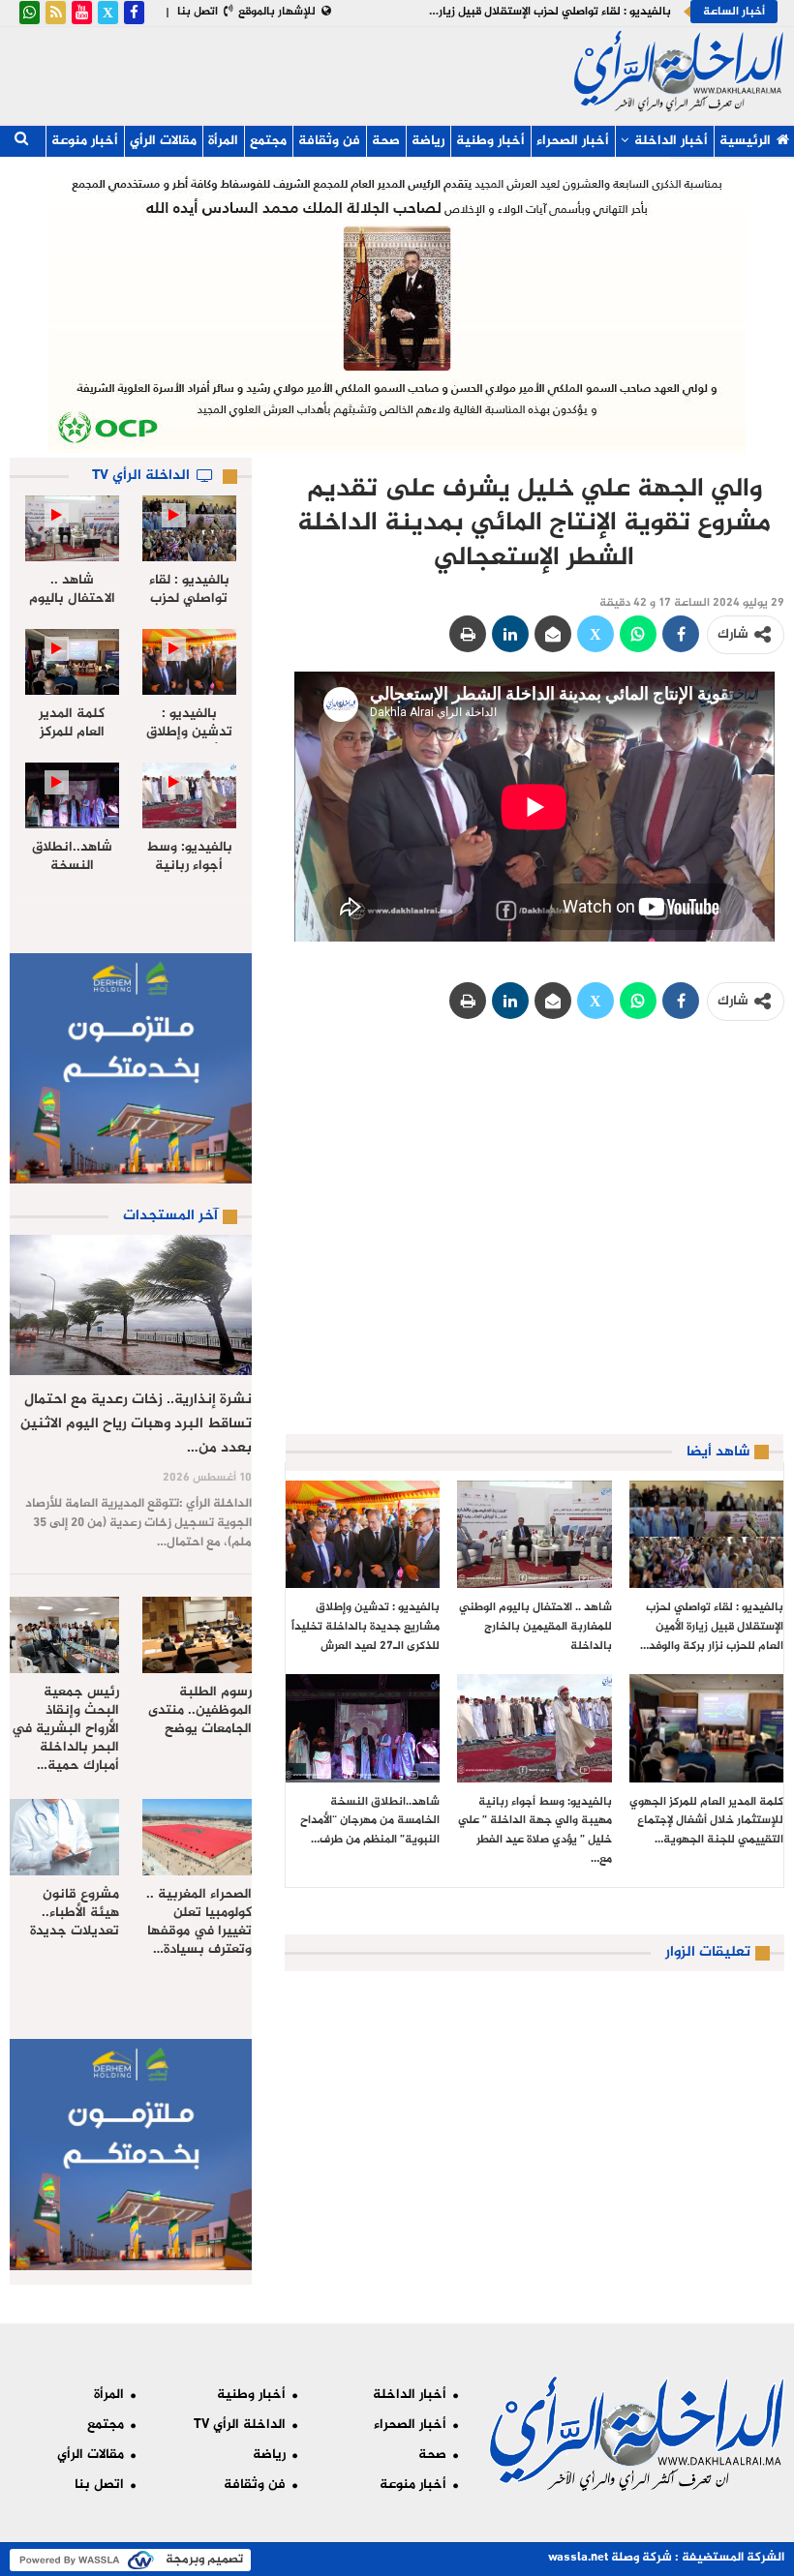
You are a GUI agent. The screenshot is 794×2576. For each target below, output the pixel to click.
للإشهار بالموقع (277, 12)
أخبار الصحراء (573, 141)
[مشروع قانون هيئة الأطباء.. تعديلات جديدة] (64, 1837)
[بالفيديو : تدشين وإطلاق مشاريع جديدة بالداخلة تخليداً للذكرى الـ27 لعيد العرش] (363, 1535)
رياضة (428, 141)
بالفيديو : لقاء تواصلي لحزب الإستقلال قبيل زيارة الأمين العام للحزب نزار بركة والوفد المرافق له (442, 12)
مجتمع (268, 141)
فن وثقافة (329, 141)
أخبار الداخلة (671, 141)
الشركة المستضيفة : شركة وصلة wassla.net (666, 2558)
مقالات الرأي (163, 141)
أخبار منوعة (85, 141)
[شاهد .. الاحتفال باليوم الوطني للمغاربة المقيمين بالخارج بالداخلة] (534, 1535)
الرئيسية (745, 141)
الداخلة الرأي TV (240, 2425)
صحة (386, 141)
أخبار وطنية (490, 141)
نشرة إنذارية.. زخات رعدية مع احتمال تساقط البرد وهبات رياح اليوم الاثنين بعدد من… (136, 1424)
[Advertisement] (344, 72)
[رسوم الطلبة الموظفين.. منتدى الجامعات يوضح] (197, 1635)
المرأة (223, 141)
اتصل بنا (198, 12)
